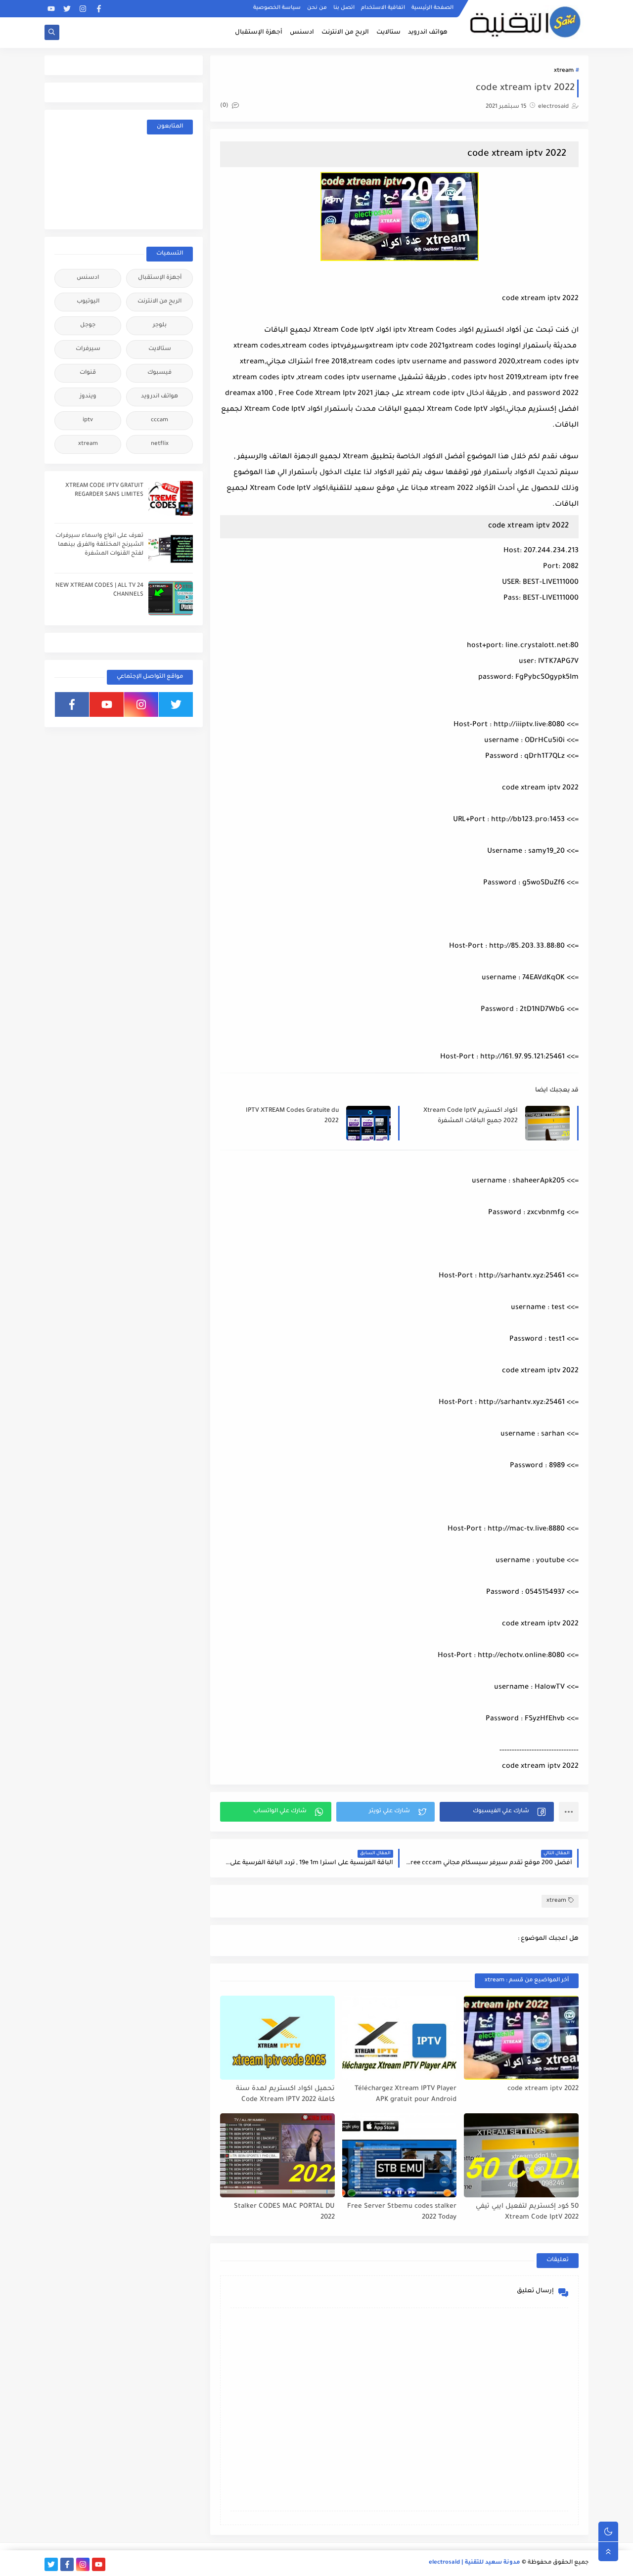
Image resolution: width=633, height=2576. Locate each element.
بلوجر (160, 326)
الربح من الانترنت (345, 33)
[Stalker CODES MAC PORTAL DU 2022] (277, 2155)
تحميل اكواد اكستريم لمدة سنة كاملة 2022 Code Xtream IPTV (285, 2095)
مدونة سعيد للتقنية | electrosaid (475, 2563)
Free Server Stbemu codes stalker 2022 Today (402, 2212)
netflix (160, 444)
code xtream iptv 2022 (543, 2089)
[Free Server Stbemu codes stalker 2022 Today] (400, 2155)
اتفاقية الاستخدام (383, 8)
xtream (564, 71)
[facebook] (99, 9)
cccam (159, 420)
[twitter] (67, 9)
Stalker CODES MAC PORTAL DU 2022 (284, 2212)
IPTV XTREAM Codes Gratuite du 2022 (292, 1116)
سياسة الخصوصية (277, 8)
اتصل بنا (344, 8)
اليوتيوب (88, 302)
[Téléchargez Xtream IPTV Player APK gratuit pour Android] (400, 2038)
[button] (497, 1812)
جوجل (88, 326)
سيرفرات (88, 349)
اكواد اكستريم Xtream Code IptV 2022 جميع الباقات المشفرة (471, 1116)
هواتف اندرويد (428, 33)
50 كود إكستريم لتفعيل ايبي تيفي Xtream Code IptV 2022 (527, 2212)
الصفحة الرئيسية (432, 8)
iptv (88, 420)
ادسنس (302, 33)
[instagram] (83, 9)
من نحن (317, 8)
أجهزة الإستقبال (259, 33)
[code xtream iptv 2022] (521, 2038)
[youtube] (51, 9)
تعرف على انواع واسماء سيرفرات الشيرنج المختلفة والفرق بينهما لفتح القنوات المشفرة (99, 545)
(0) (225, 106)
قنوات (88, 373)
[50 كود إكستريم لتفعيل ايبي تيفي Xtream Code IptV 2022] (521, 2155)
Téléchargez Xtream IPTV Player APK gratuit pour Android (406, 2095)
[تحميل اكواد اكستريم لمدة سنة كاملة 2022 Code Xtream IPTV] (277, 2038)
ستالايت (388, 33)
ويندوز (88, 397)
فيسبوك (159, 373)
